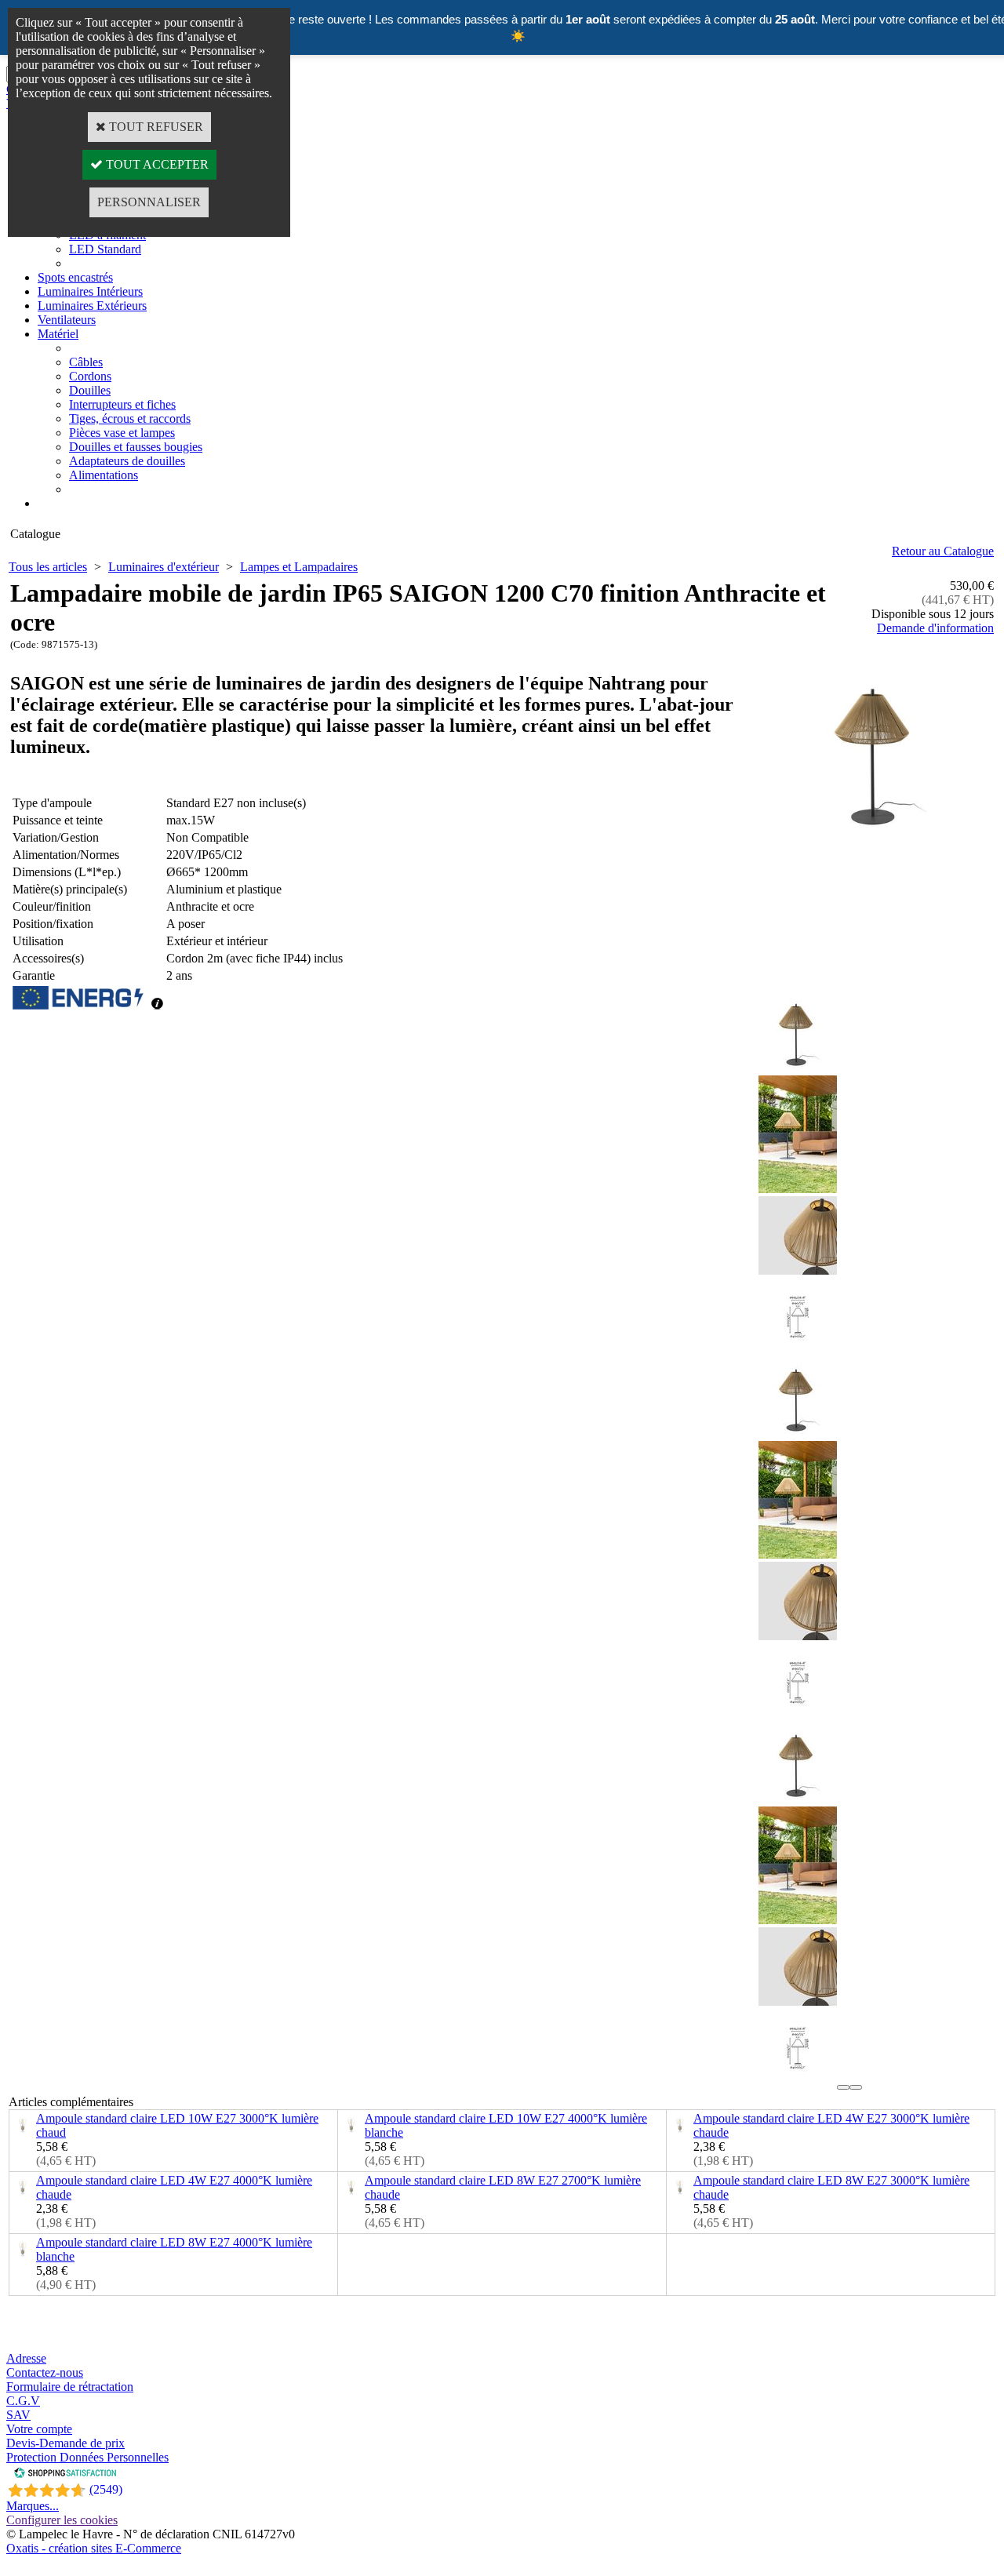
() (106, 2489)
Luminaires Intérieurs (90, 291)
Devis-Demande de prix (65, 2443)
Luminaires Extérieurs (92, 306)
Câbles (86, 362)
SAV (18, 2415)
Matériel (58, 334)
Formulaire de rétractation (70, 2387)
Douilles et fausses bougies (136, 447)
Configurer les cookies (62, 2520)
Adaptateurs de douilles (127, 461)
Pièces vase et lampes (122, 433)
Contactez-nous (45, 2372)
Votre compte (39, 2429)
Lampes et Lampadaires (299, 567)
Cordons (90, 376)
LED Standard (105, 249)
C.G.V (23, 2401)
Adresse (26, 2358)
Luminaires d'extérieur (164, 567)
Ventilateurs (67, 320)
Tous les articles (48, 567)
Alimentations (104, 475)
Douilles (90, 390)
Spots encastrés (75, 277)
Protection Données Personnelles (87, 2457)
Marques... (33, 2506)
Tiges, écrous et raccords (130, 418)
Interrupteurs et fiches (122, 404)
